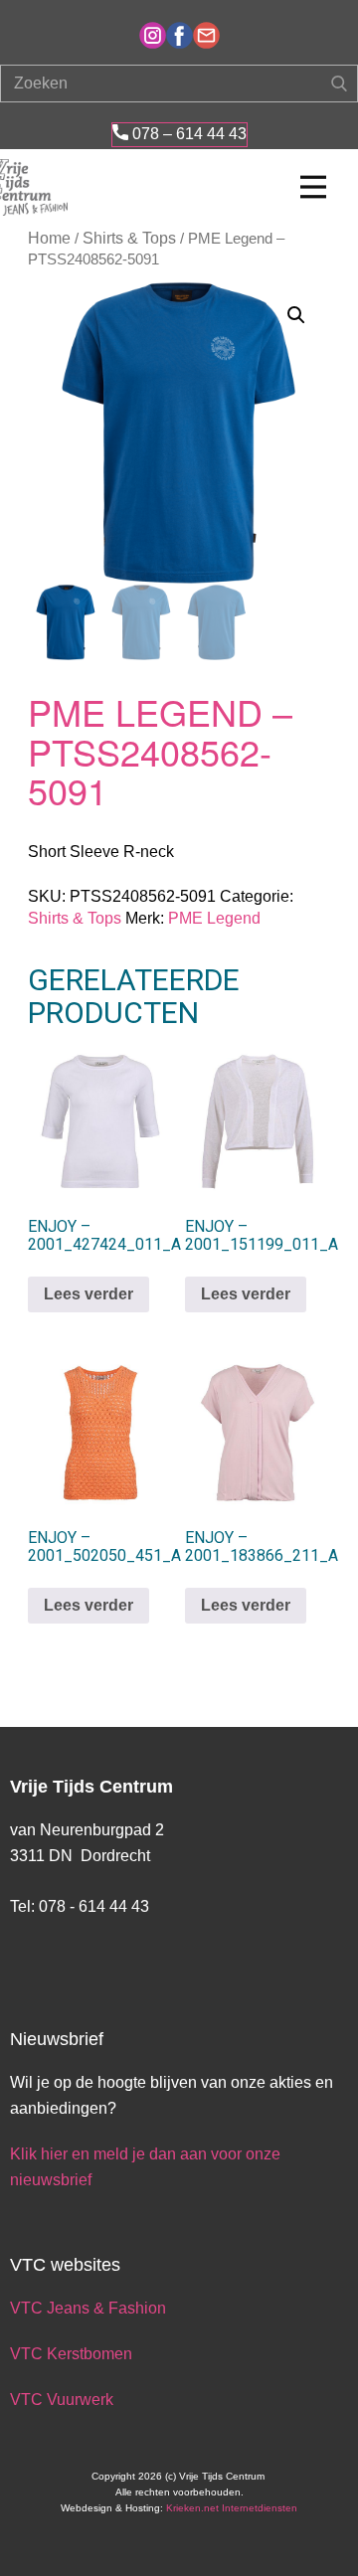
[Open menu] (313, 187)
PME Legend (214, 918)
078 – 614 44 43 (187, 134)
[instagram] (153, 35)
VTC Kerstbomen (73, 2354)
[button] (296, 315)
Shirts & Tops (129, 238)
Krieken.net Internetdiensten (232, 2508)
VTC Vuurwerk (62, 2400)
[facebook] (179, 35)
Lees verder (89, 1294)
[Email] (206, 35)
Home (49, 238)
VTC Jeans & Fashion (88, 2308)
